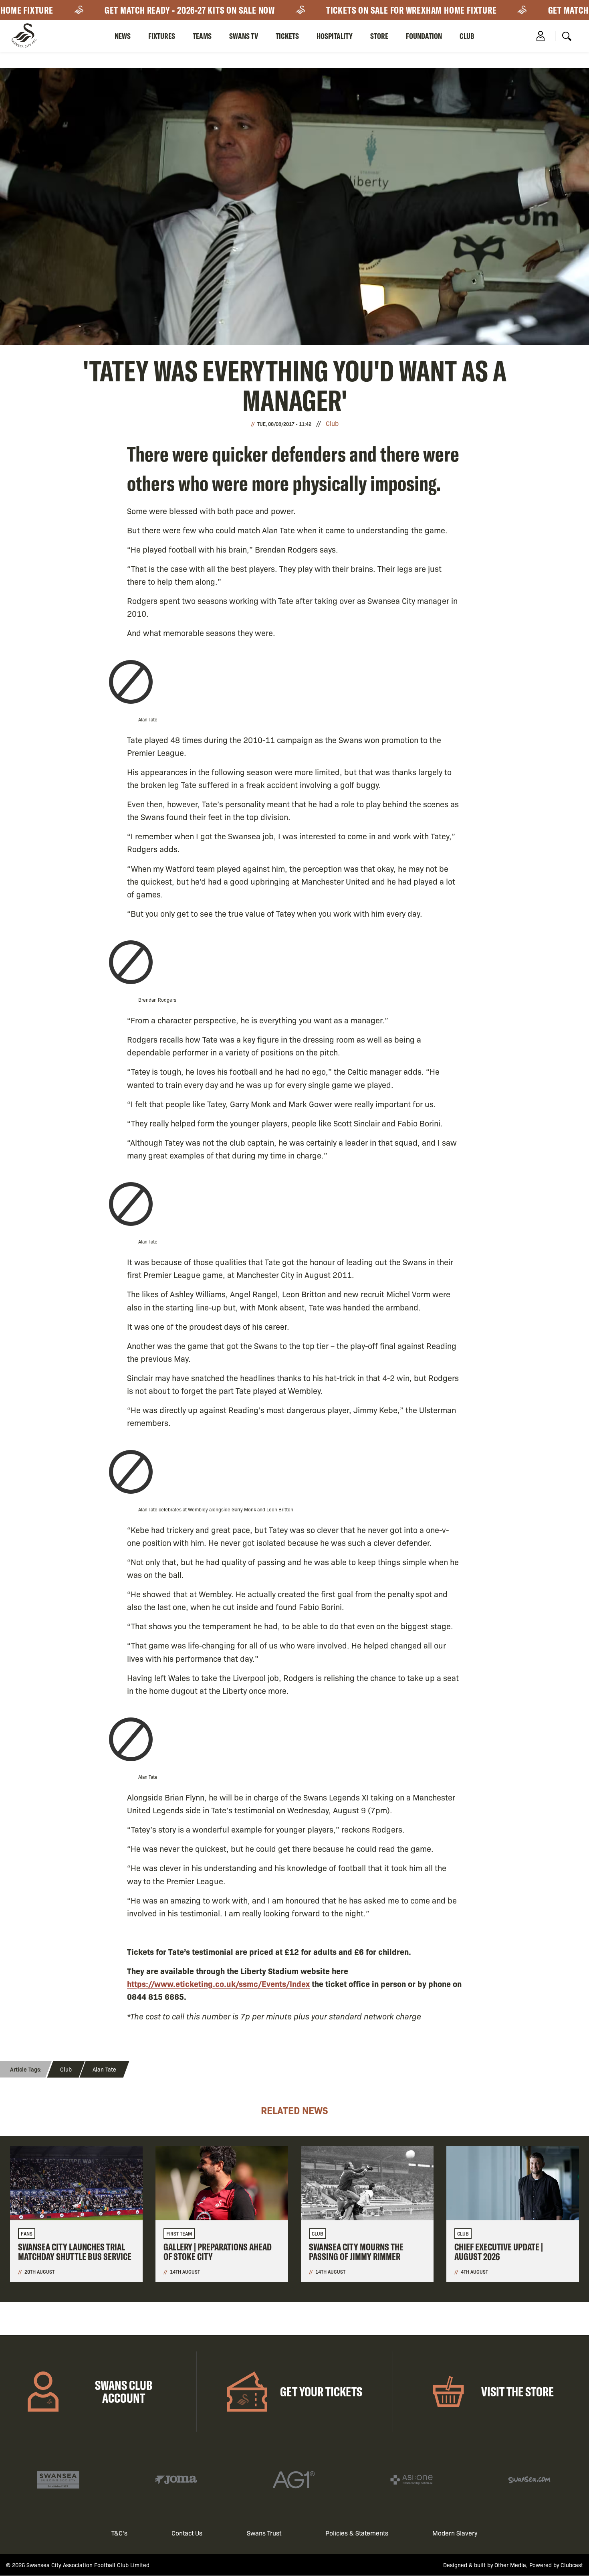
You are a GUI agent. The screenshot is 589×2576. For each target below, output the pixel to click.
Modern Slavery (455, 2533)
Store (379, 36)
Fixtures (162, 36)
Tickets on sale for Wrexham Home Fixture (377, 10)
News (123, 36)
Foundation (424, 36)
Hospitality (335, 36)
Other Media (510, 2565)
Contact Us (187, 2533)
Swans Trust (264, 2533)
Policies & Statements (357, 2533)
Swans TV (244, 36)
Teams (202, 36)
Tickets (287, 36)
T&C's (119, 2533)
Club (467, 36)
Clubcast (572, 2565)
